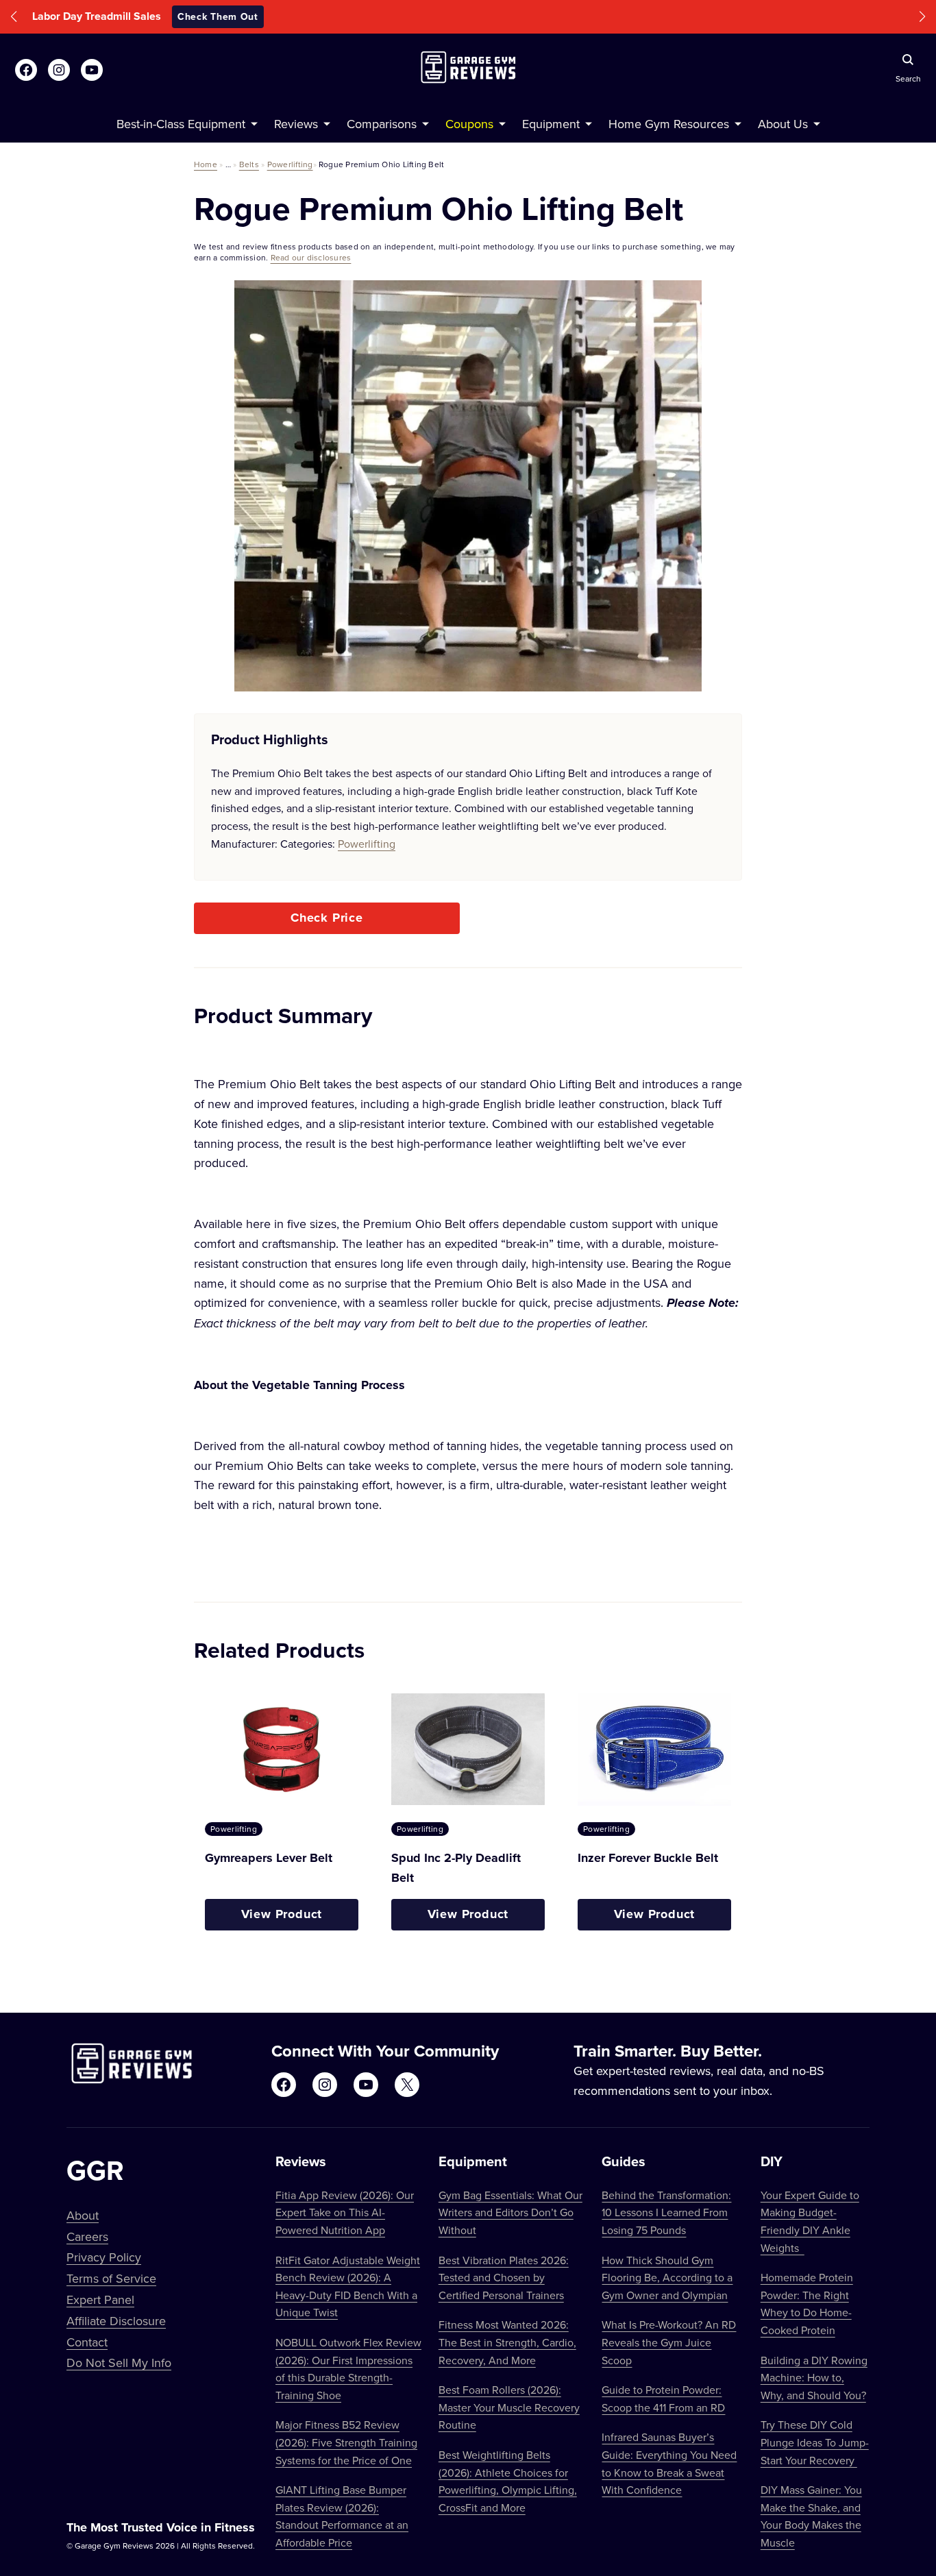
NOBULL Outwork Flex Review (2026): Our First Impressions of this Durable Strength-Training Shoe (348, 2369)
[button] (14, 17)
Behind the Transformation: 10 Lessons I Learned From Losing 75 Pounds (666, 2212)
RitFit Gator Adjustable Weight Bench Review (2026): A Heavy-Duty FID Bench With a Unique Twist (348, 2286)
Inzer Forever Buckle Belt (648, 1858)
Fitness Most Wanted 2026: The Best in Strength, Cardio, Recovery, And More (507, 2342)
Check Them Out (561, 16)
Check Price (327, 918)
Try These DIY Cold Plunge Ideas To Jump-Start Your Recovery (815, 2442)
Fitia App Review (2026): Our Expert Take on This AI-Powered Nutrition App (345, 2212)
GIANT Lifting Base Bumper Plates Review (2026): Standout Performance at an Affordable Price (342, 2516)
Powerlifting (290, 164)
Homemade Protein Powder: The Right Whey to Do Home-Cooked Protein (807, 2304)
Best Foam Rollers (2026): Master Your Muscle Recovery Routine (509, 2407)
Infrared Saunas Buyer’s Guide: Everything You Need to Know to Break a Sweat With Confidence (669, 2463)
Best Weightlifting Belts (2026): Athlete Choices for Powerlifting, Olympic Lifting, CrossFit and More (508, 2481)
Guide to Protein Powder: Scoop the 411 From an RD (663, 2399)
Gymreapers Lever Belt (269, 1858)
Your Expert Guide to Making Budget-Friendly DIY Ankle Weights (810, 2221)
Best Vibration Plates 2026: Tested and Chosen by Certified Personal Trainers (504, 2278)
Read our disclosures (311, 257)
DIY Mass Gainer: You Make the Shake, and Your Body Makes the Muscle (811, 2516)
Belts (249, 164)
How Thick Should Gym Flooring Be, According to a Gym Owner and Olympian (667, 2278)
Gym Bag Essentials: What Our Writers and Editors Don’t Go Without (510, 2212)
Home (206, 164)
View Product (282, 1914)
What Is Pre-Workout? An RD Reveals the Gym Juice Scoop (669, 2342)
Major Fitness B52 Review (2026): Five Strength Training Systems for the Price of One (346, 2442)
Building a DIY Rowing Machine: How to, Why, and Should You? (814, 2378)
